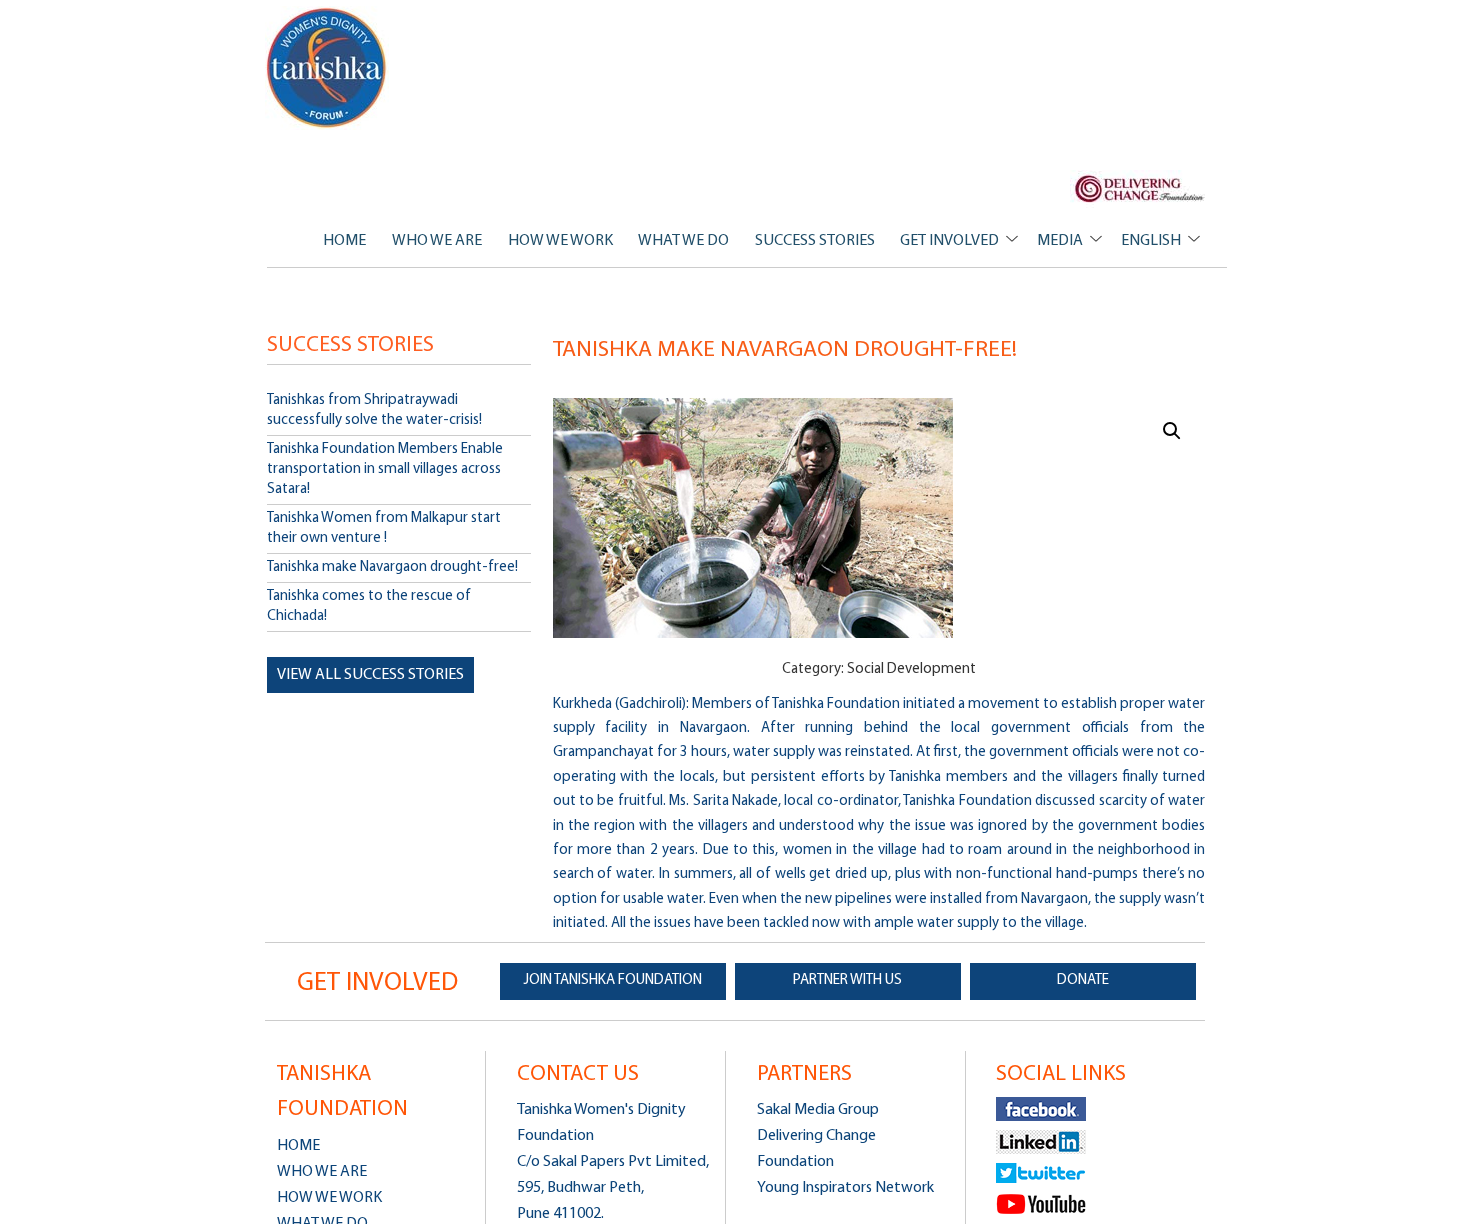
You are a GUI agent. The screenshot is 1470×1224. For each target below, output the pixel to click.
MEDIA (1060, 241)
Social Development (911, 669)
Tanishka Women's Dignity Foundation (327, 68)
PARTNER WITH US (847, 980)
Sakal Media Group (818, 1110)
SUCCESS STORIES (815, 241)
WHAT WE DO (683, 241)
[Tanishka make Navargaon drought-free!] (879, 518)
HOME (344, 241)
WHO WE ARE (437, 241)
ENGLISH (1151, 241)
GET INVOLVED (949, 241)
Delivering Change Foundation (816, 1149)
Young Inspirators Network (845, 1188)
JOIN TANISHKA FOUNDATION (613, 980)
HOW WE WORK (560, 241)
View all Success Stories (370, 675)
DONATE (1083, 980)
